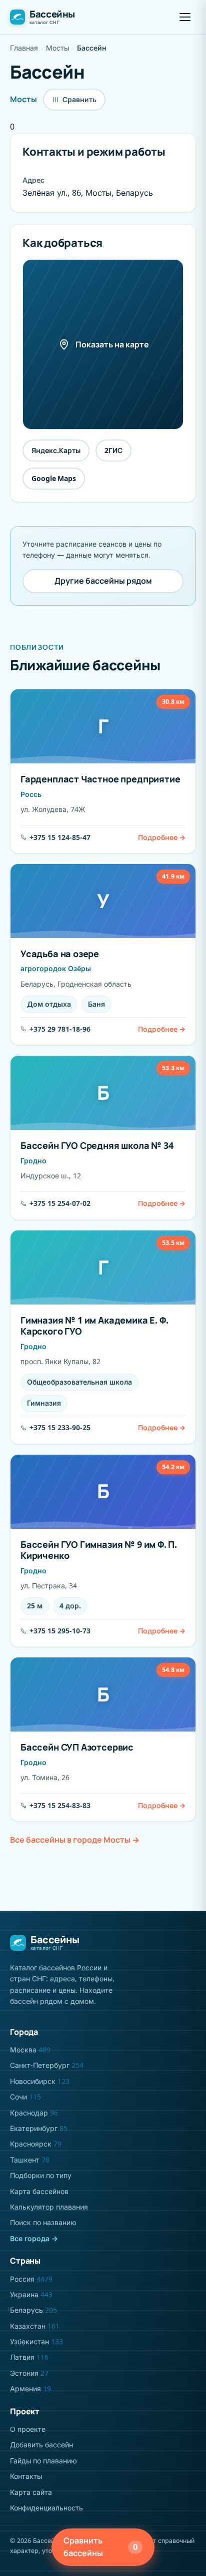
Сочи (25, 2097)
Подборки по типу (41, 2175)
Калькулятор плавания (49, 2207)
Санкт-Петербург (47, 2065)
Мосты (57, 48)
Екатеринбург (39, 2128)
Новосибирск (40, 2081)
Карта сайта (31, 2492)
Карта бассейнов (39, 2191)
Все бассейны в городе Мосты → (75, 1840)
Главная (24, 48)
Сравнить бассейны (100, 2547)
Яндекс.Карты (56, 450)
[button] (185, 17)
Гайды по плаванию (43, 2461)
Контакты (26, 2476)
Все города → (34, 2238)
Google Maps (54, 478)
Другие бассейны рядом (103, 581)
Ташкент (30, 2160)
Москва (30, 2050)
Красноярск (36, 2144)
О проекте (28, 2429)
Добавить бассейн (41, 2445)
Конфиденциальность (46, 2508)
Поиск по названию (43, 2222)
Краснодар (34, 2113)
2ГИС (113, 450)
